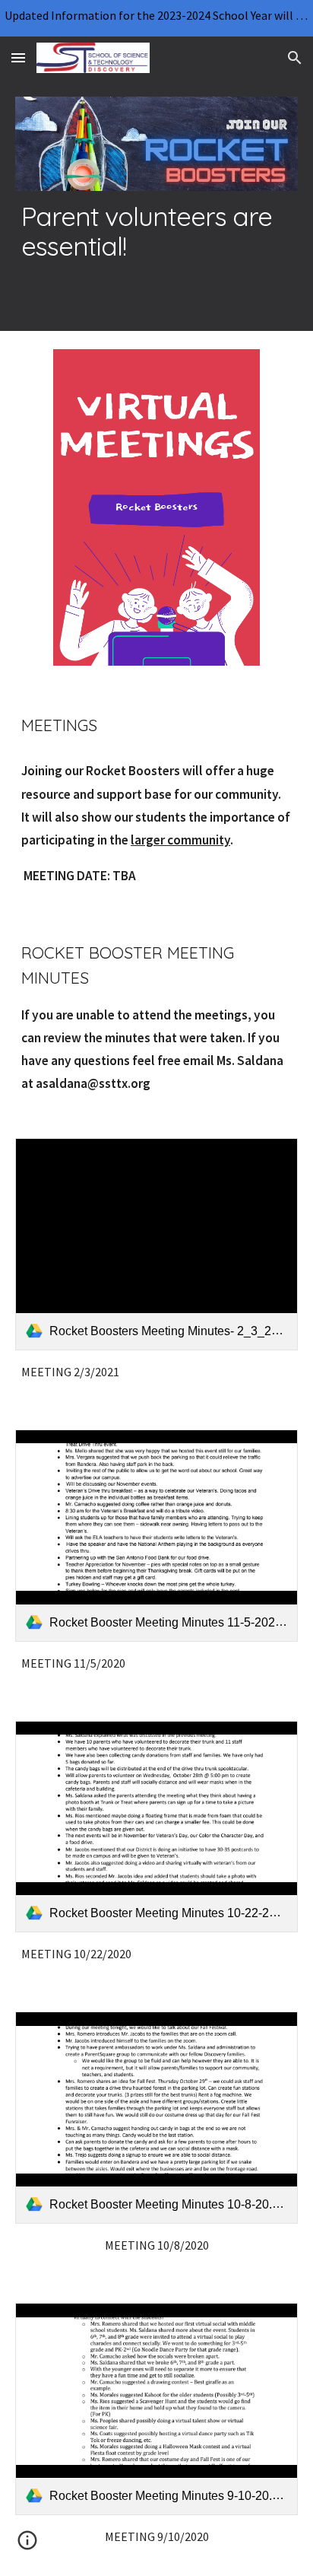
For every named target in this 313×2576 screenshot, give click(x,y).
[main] (156, 231)
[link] (156, 1244)
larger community (180, 840)
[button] (18, 57)
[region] (156, 18)
